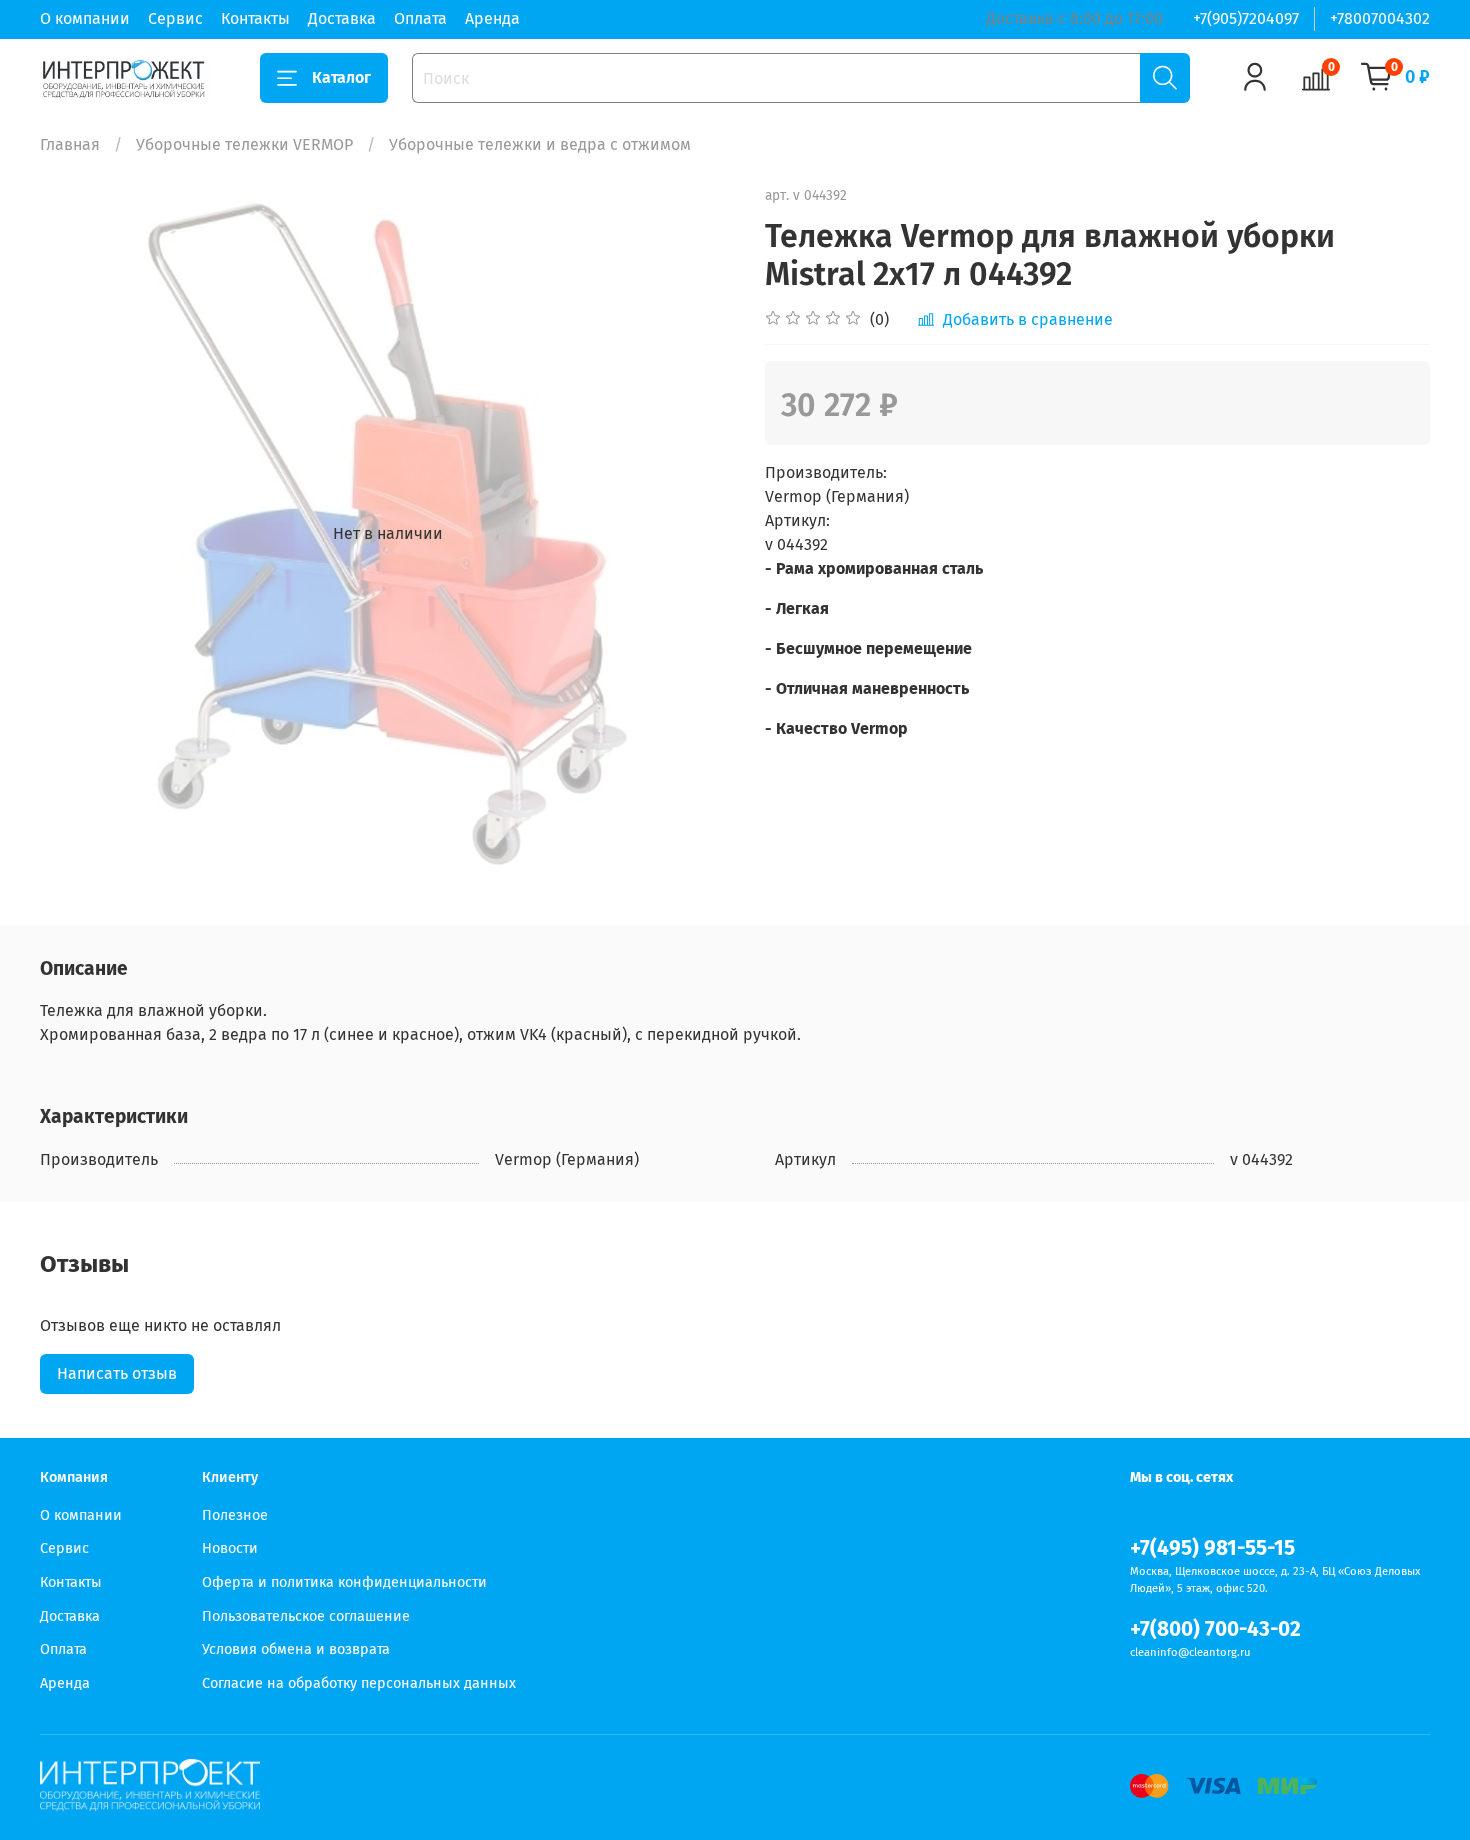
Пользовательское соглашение (306, 1616)
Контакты (255, 18)
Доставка (342, 18)
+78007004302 (1380, 18)
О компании (85, 18)
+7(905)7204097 (1246, 18)
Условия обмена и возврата (296, 1649)
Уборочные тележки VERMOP (244, 144)
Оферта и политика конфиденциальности (344, 1582)
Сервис (175, 18)
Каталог (341, 77)
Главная (70, 144)
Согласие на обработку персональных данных (359, 1683)
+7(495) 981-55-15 (1212, 1548)
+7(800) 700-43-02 (1215, 1629)
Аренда (492, 18)
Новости (230, 1548)
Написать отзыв (117, 1373)
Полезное (235, 1515)
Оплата (420, 18)
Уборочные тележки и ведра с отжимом (540, 144)
